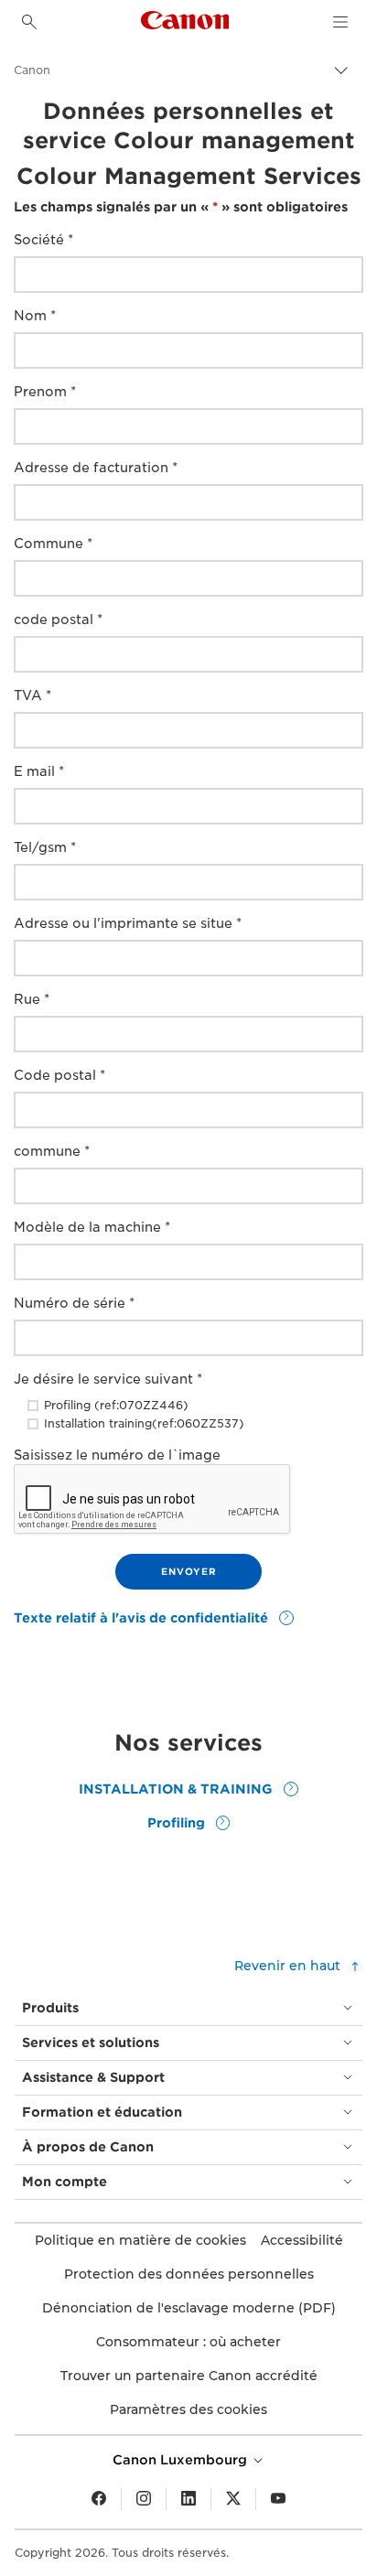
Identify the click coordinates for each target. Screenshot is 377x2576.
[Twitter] (233, 2499)
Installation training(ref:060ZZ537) (144, 1423)
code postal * (58, 620)
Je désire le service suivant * (108, 1379)
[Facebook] (99, 2499)
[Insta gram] (144, 2499)
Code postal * (59, 1075)
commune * (52, 1151)
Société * (43, 240)
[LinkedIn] (188, 2499)
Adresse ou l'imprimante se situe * (128, 923)
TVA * (32, 695)
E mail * (39, 771)
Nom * (35, 316)
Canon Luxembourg (182, 2460)
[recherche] (29, 22)
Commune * (53, 544)
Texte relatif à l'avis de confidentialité (143, 1618)
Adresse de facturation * (96, 468)
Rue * (32, 999)
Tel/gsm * (45, 847)
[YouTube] (278, 2499)
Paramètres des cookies (188, 2409)
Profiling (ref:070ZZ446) (116, 1405)
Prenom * (45, 392)
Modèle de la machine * (92, 1227)
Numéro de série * (74, 1303)
